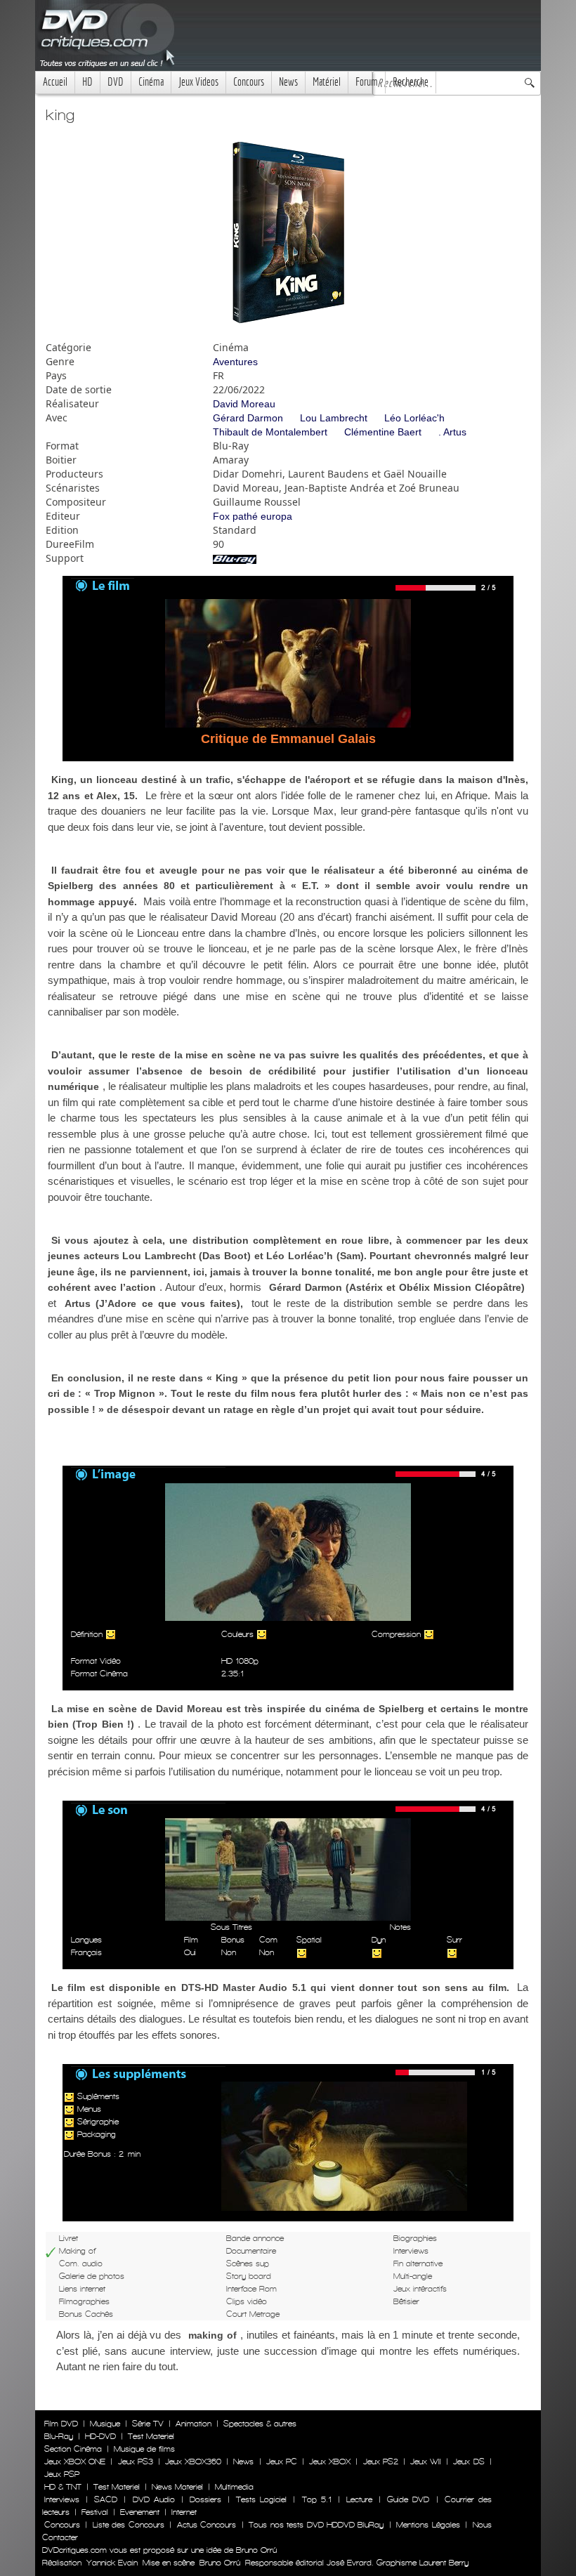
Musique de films (144, 2449)
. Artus (452, 432)
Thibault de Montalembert (270, 432)
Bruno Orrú (220, 2563)
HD (87, 82)
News (288, 82)
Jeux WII (426, 2462)
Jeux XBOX (330, 2462)
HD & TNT (63, 2487)
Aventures (235, 362)
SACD (106, 2499)
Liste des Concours (129, 2525)
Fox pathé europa (253, 516)
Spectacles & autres (260, 2424)
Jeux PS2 (381, 2462)
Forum (367, 82)
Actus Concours (207, 2525)
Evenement (140, 2512)
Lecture (359, 2499)
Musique (105, 2424)
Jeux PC (282, 2462)
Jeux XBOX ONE (75, 2462)
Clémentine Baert (383, 432)
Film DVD (61, 2424)
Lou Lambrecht (334, 418)
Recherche (411, 82)
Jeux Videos (198, 82)
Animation (194, 2424)
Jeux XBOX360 (193, 2462)
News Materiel (177, 2487)
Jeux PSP (62, 2474)
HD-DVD (100, 2436)
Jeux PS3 (136, 2462)
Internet (184, 2512)
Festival (95, 2512)
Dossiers (205, 2499)
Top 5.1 (317, 2499)
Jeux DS (469, 2462)
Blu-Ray (59, 2436)
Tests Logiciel (261, 2499)
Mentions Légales (428, 2525)
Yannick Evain (112, 2563)
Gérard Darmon (248, 418)
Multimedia (234, 2487)
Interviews (62, 2499)
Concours (249, 82)
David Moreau (244, 404)
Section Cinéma (73, 2449)
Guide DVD (408, 2499)
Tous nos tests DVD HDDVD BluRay (316, 2525)
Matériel (327, 82)
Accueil (55, 82)
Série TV (148, 2424)
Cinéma (151, 82)
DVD (116, 82)
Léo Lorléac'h (414, 418)
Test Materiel (151, 2436)
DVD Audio (154, 2499)
